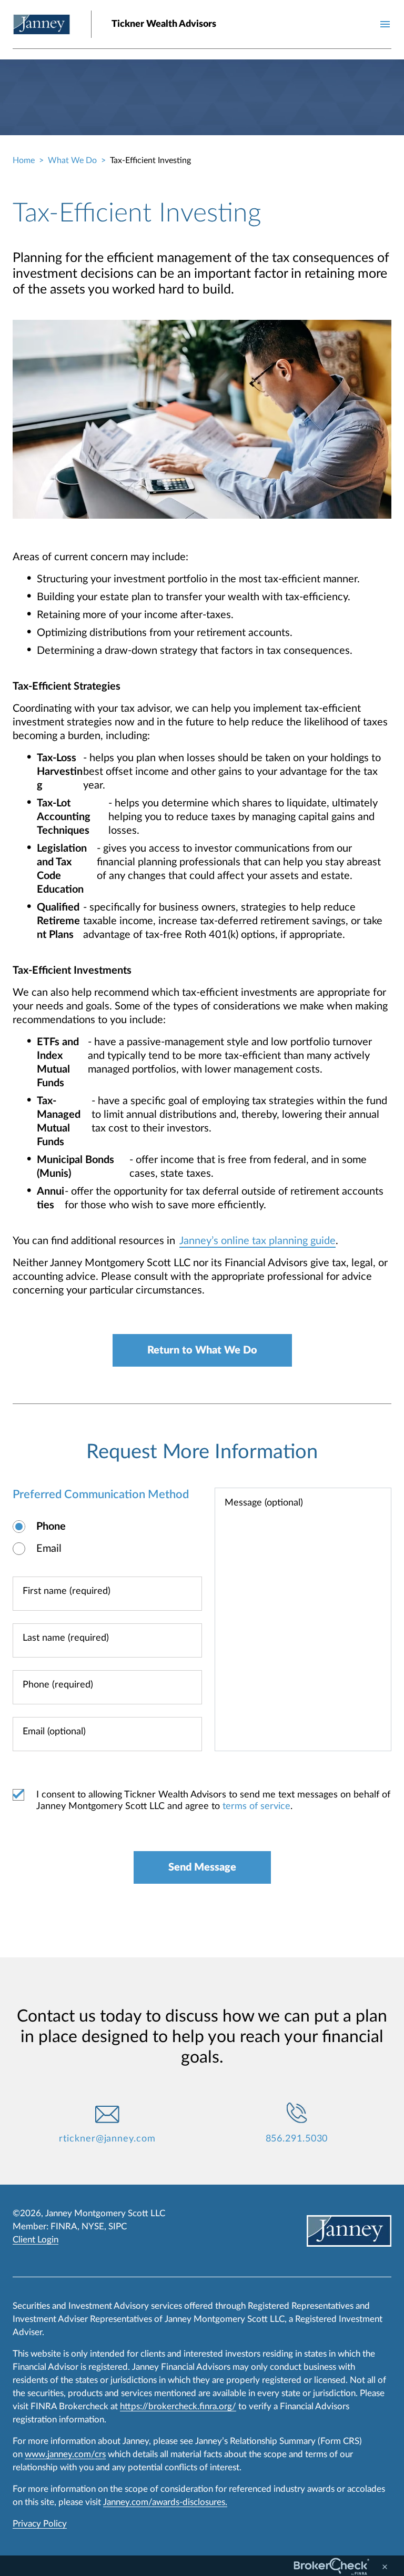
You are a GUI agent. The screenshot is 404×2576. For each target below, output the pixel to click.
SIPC (118, 2226)
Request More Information (202, 1452)
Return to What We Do (202, 1350)
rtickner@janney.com (107, 2139)
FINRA (64, 2226)
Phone (51, 1527)
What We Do (72, 160)
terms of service (256, 1806)
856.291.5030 (297, 2139)
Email (49, 1549)
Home (24, 160)
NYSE (93, 2226)
